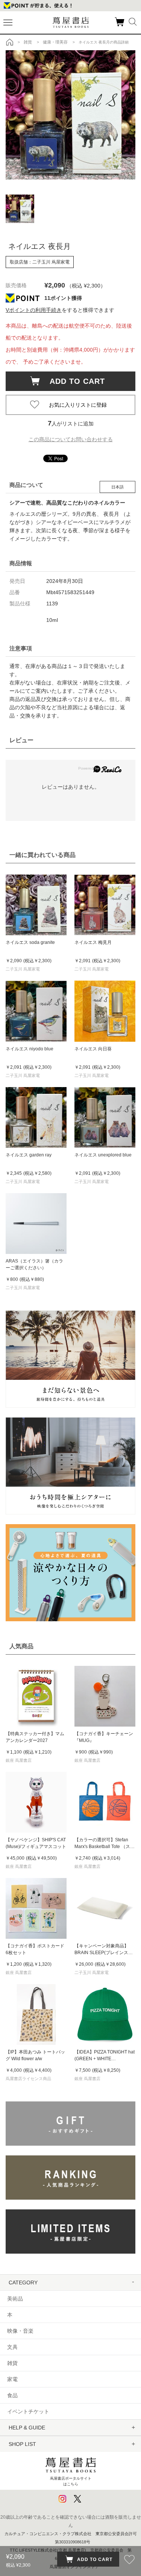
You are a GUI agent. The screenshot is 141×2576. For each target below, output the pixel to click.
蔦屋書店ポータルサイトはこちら (71, 2481)
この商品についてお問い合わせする (71, 439)
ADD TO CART (73, 381)
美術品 (15, 2299)
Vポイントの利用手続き (34, 310)
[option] (70, 115)
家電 (12, 2379)
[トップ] (10, 42)
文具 (12, 2347)
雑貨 (12, 2363)
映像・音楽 (20, 2331)
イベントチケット (28, 2411)
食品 (12, 2395)
